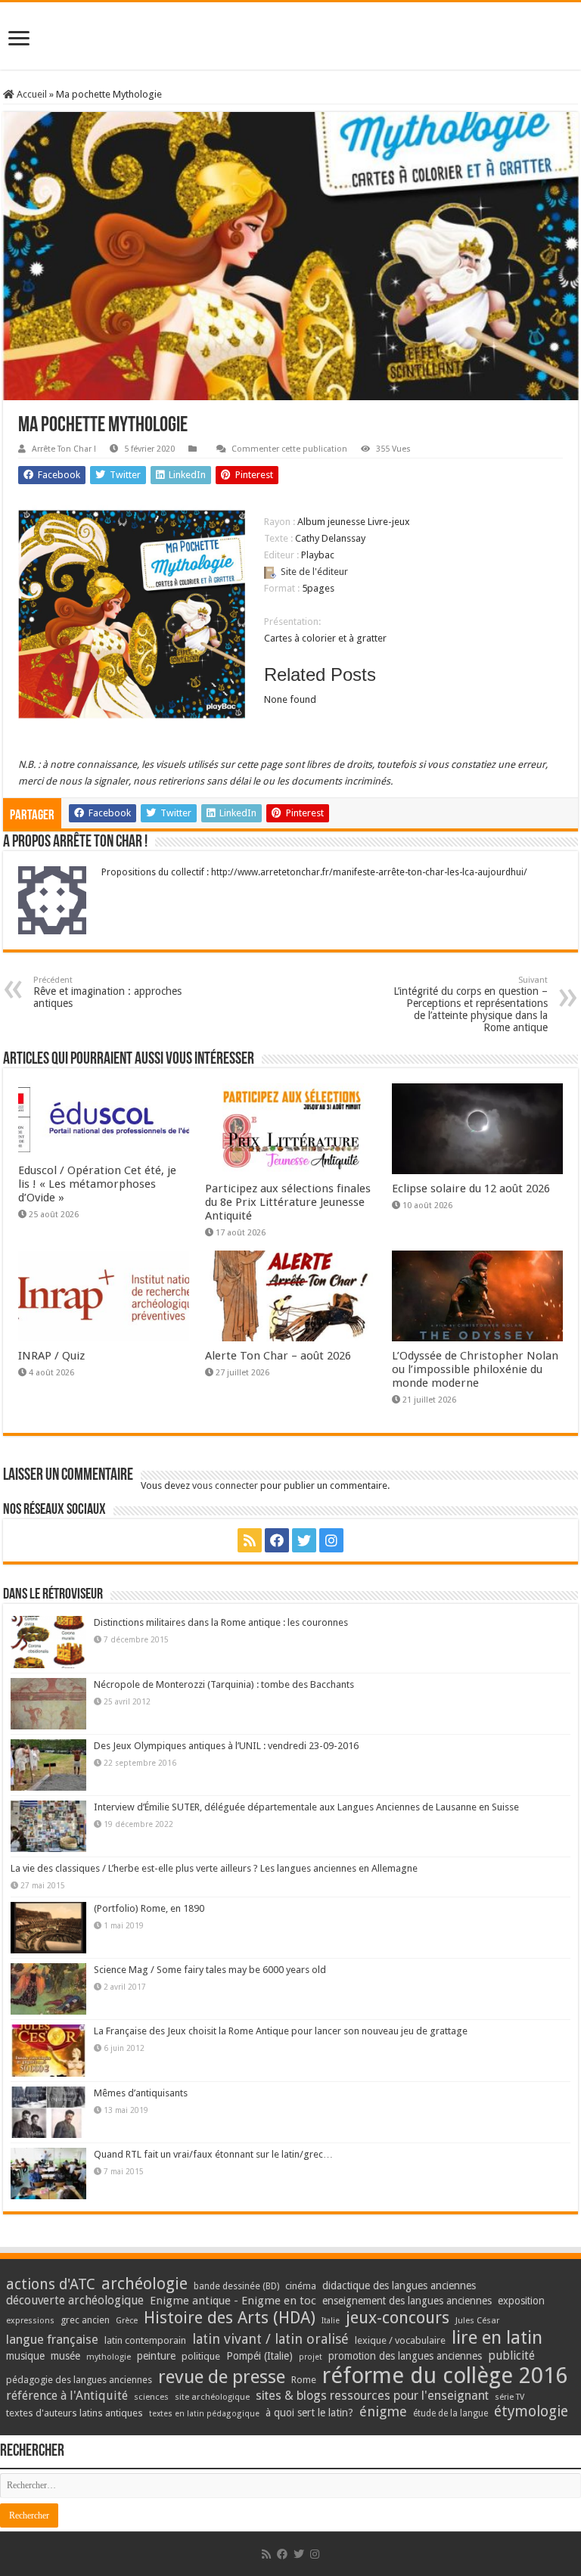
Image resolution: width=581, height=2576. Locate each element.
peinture (156, 2356)
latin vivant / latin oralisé (270, 2339)
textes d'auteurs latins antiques (75, 2413)
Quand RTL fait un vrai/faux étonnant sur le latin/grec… (213, 2154)
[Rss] (250, 1540)
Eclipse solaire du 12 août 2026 (471, 1189)
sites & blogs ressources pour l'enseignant (372, 2396)
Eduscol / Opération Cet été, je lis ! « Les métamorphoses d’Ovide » (97, 1184)
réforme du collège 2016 (445, 2376)
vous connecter (225, 1485)
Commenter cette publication (289, 449)
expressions (30, 2321)
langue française (52, 2339)
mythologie (109, 2357)
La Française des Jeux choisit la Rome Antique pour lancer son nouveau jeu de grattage (281, 2031)
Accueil (31, 94)
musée (65, 2356)
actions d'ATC (51, 2284)
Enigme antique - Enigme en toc (233, 2301)
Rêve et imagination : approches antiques (107, 992)
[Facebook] (277, 1540)
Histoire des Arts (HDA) (230, 2318)
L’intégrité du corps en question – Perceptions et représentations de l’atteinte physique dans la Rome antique (471, 1004)
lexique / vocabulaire (400, 2340)
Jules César (478, 2320)
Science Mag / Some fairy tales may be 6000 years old (210, 1970)
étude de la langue (451, 2413)
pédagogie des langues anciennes (79, 2380)
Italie (331, 2321)
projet (311, 2357)
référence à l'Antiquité (67, 2396)
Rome (304, 2380)
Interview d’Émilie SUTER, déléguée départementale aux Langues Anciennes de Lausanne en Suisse (306, 1807)
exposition (521, 2301)
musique (25, 2356)
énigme (383, 2411)
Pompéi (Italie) (259, 2356)
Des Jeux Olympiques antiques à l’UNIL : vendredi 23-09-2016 (226, 1746)
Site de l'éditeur (314, 572)
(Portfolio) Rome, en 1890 (149, 1908)
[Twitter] (304, 1540)
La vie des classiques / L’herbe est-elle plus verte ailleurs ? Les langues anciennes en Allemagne (214, 1868)
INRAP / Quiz (51, 1356)
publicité (511, 2355)
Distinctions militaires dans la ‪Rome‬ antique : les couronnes (221, 1622)
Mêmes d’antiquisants (141, 2093)
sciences (151, 2397)
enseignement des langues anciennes (407, 2301)
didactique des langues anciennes (399, 2285)
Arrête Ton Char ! (64, 449)
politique (201, 2356)
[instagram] (331, 1540)
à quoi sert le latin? (309, 2413)
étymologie (531, 2411)
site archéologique (212, 2397)
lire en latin (497, 2338)
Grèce (127, 2321)
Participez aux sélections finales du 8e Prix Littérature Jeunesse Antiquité (288, 1202)
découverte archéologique (75, 2300)
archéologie (144, 2284)
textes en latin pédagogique (204, 2414)
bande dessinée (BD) (236, 2286)
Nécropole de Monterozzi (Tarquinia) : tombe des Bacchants (224, 1684)
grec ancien (85, 2320)
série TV (510, 2397)
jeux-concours (398, 2317)
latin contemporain (145, 2340)
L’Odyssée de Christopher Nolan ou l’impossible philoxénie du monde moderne (475, 1369)
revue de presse (222, 2377)
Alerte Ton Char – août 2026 (278, 1356)
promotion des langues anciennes (405, 2356)
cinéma (301, 2286)
